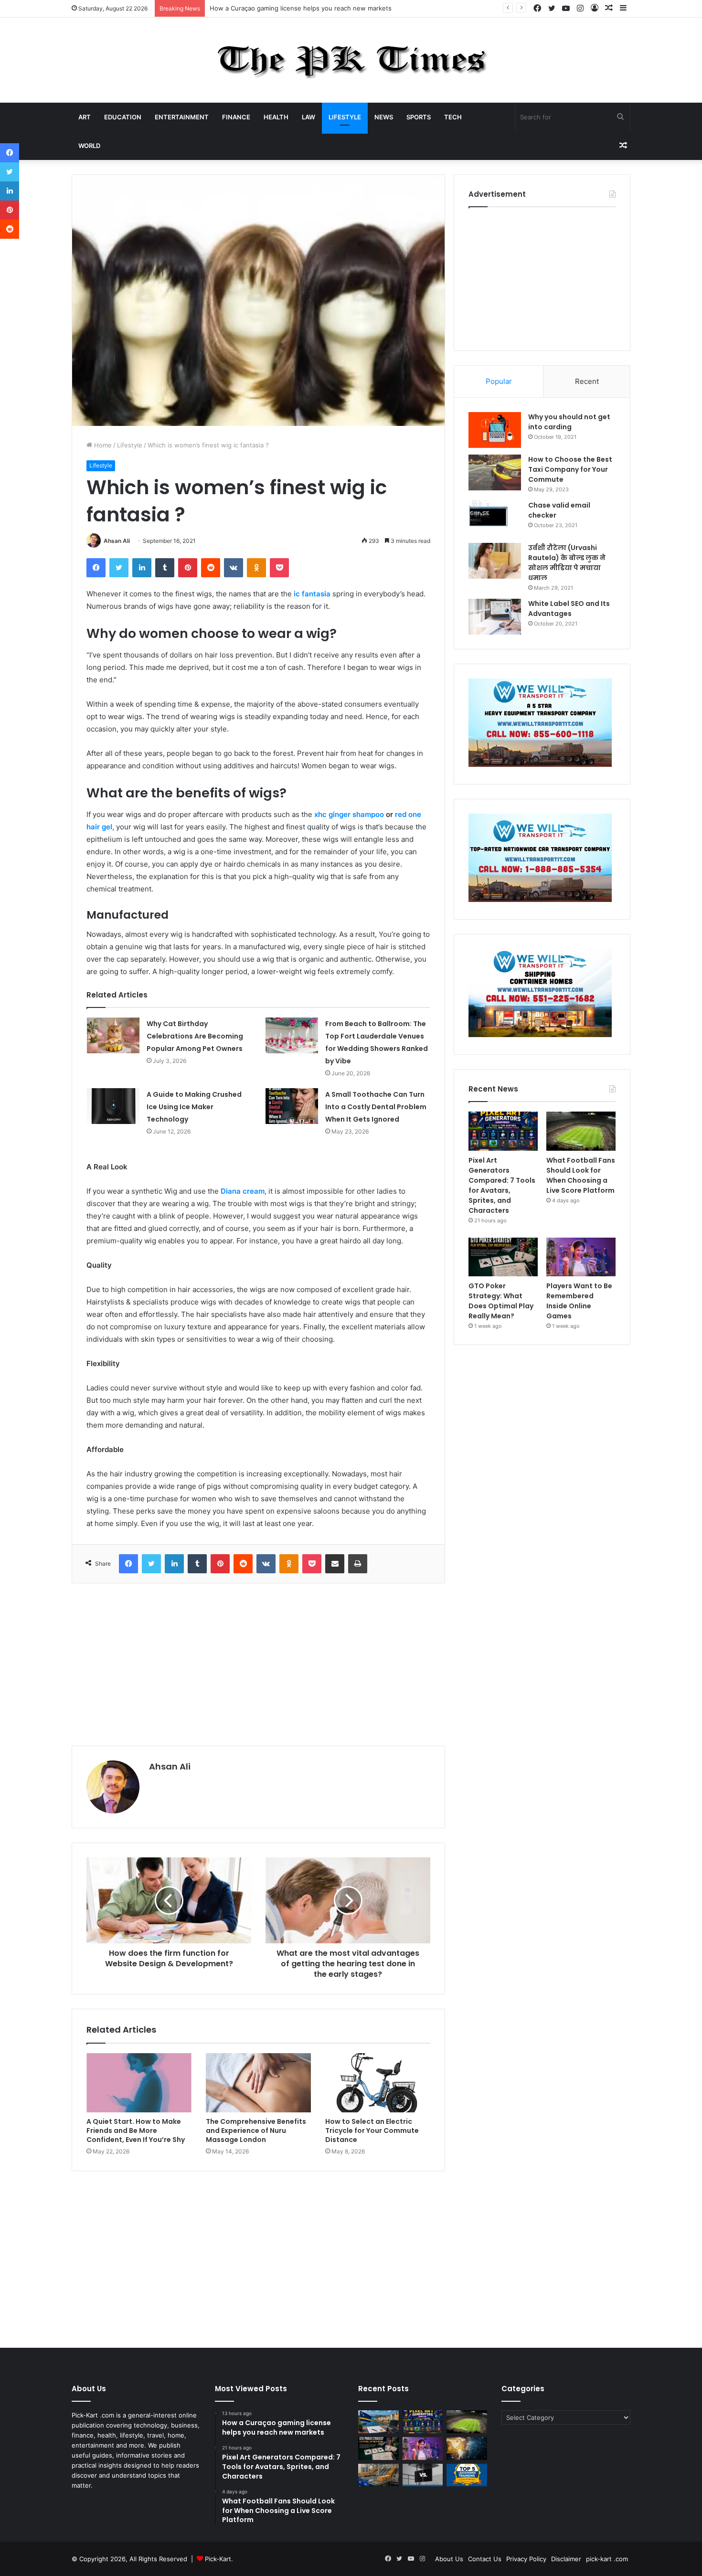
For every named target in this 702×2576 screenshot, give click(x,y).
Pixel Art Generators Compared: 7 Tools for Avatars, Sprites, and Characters (323, 8)
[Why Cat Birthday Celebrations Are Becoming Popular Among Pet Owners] (113, 1035)
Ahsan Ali (117, 541)
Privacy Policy (526, 2559)
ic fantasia (312, 594)
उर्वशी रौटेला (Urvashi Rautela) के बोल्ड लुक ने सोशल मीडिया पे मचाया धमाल (567, 563)
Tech (453, 117)
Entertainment (182, 117)
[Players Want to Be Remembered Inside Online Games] (581, 1257)
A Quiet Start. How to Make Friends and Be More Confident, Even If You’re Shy (136, 2131)
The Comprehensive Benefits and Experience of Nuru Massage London (256, 2131)
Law (308, 117)
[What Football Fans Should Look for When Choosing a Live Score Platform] (581, 1131)
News (384, 117)
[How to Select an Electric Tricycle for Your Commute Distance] (378, 2083)
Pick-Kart (218, 2559)
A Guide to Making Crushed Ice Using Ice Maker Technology (194, 1107)
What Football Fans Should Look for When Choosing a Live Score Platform (581, 1175)
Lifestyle (345, 117)
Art (85, 117)
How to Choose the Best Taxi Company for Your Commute (570, 469)
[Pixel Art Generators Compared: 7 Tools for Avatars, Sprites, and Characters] (503, 1131)
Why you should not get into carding (569, 422)
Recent (587, 381)
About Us (449, 2559)
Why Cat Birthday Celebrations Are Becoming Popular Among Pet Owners (195, 1036)
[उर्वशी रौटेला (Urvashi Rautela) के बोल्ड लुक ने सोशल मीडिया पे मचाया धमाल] (495, 561)
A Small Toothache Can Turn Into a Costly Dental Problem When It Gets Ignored (376, 1107)
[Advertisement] (258, 1664)
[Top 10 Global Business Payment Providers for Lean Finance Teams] (467, 2449)
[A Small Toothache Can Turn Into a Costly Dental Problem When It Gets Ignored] (292, 1106)
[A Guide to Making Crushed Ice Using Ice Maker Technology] (113, 1106)
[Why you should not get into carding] (495, 430)
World (89, 146)
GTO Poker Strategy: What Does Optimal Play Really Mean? (501, 1301)
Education (123, 117)
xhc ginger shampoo (349, 814)
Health (276, 117)
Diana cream (243, 1191)
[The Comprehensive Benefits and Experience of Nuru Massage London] (258, 2083)
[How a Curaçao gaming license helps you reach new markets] (378, 2422)
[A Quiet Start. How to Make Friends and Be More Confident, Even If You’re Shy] (139, 2083)
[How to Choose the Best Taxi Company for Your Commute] (495, 472)
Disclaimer (566, 2559)
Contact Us (485, 2559)
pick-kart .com (607, 2559)
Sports (419, 117)
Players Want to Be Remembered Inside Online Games (579, 1301)
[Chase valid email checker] (495, 518)
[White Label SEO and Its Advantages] (495, 617)
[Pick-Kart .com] (351, 60)
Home (102, 445)
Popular (499, 381)
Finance (236, 117)
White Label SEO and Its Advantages (569, 609)
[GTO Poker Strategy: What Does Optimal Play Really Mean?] (503, 1257)
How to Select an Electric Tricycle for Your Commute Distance (372, 2131)
